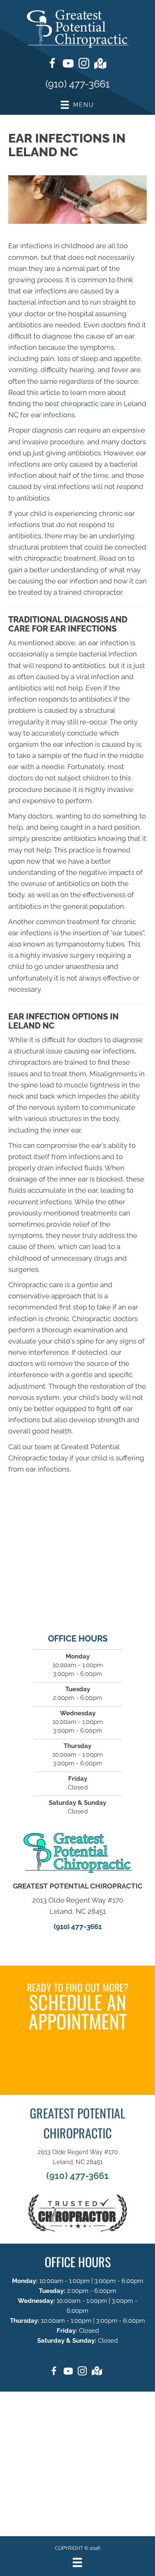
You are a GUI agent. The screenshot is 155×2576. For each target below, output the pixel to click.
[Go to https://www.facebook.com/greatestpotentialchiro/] (52, 65)
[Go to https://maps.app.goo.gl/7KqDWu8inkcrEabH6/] (100, 64)
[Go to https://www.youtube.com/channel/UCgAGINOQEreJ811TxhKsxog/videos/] (68, 65)
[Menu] (77, 2562)
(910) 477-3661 (77, 84)
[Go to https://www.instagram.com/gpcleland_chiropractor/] (84, 65)
